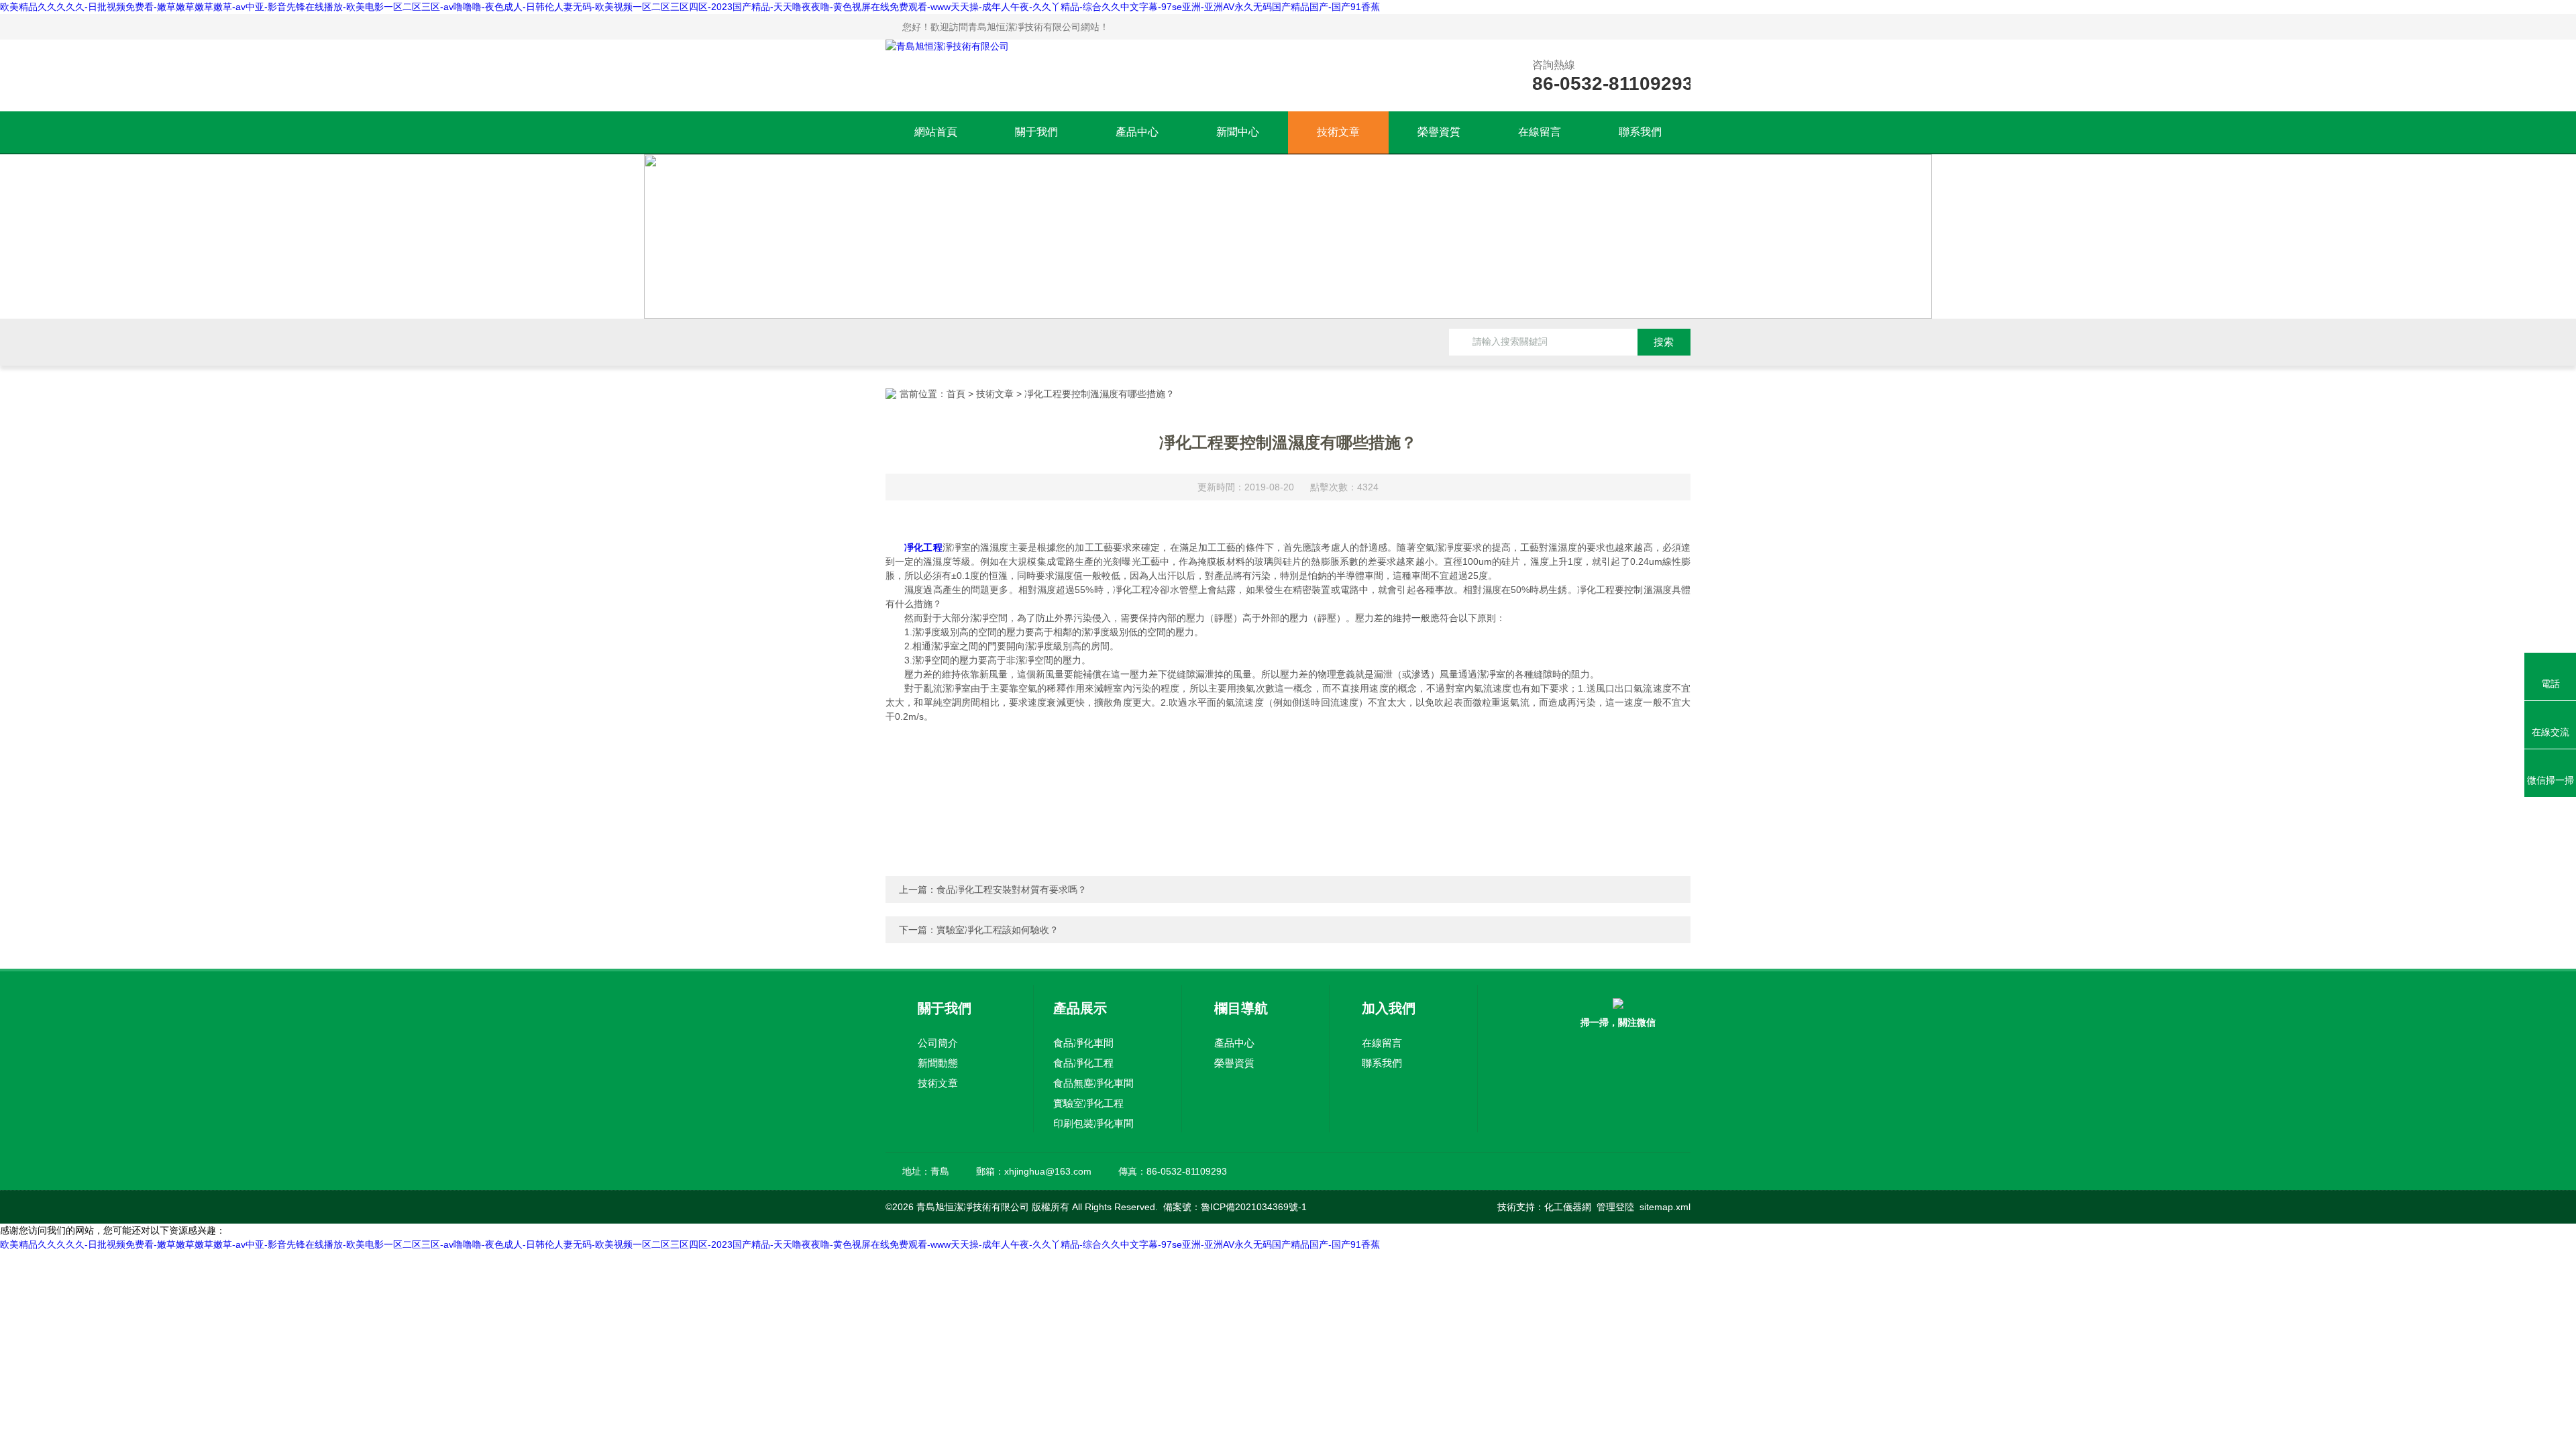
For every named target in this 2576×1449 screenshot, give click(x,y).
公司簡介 (938, 1043)
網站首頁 (936, 132)
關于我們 (1036, 132)
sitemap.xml (1665, 1207)
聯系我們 (1640, 132)
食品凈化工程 (1083, 1063)
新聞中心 (1238, 132)
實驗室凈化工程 (1088, 1103)
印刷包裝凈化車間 (1093, 1123)
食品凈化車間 (1083, 1043)
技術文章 (1338, 132)
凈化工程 (923, 547)
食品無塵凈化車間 (1093, 1083)
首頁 (956, 394)
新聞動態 (938, 1063)
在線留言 (1540, 132)
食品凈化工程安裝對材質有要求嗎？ (1012, 890)
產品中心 (1137, 132)
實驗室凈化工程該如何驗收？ (998, 930)
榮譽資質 (1439, 132)
